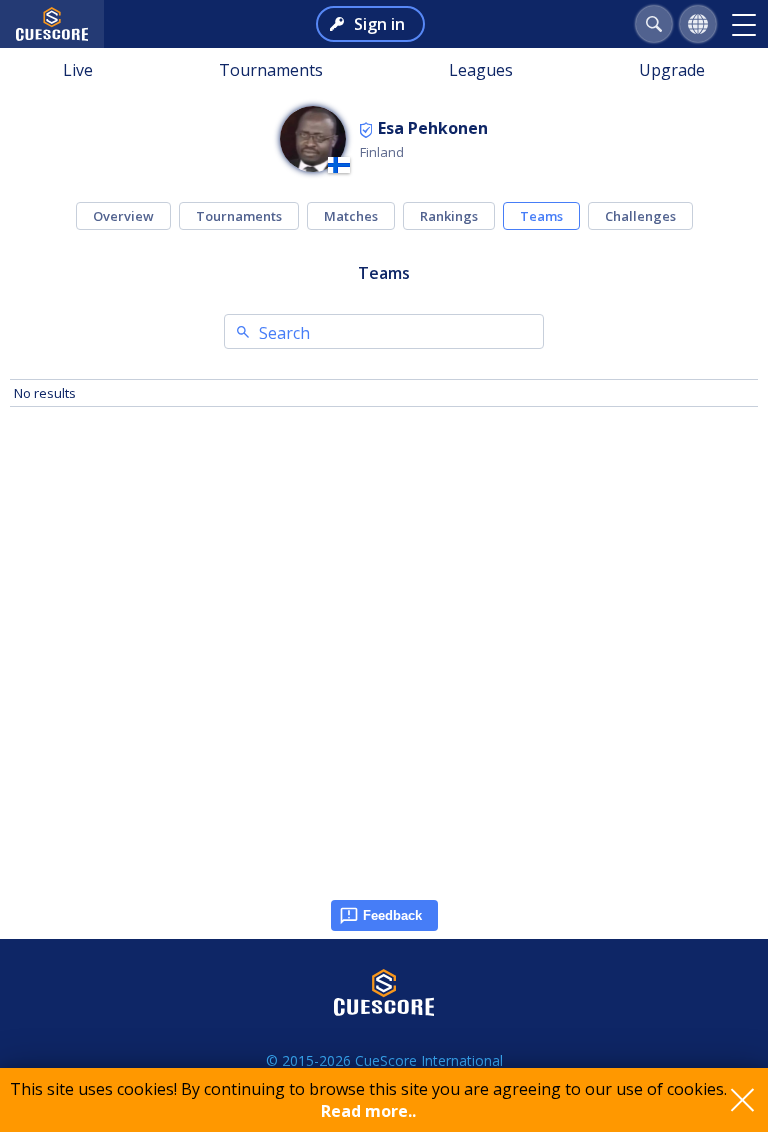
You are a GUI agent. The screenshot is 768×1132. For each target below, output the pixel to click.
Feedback (392, 915)
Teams (541, 216)
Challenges (640, 216)
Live (78, 70)
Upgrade (672, 70)
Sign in (379, 24)
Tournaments (271, 70)
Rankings (449, 216)
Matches (351, 216)
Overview (123, 216)
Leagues (481, 70)
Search (284, 333)
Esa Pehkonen (433, 128)
